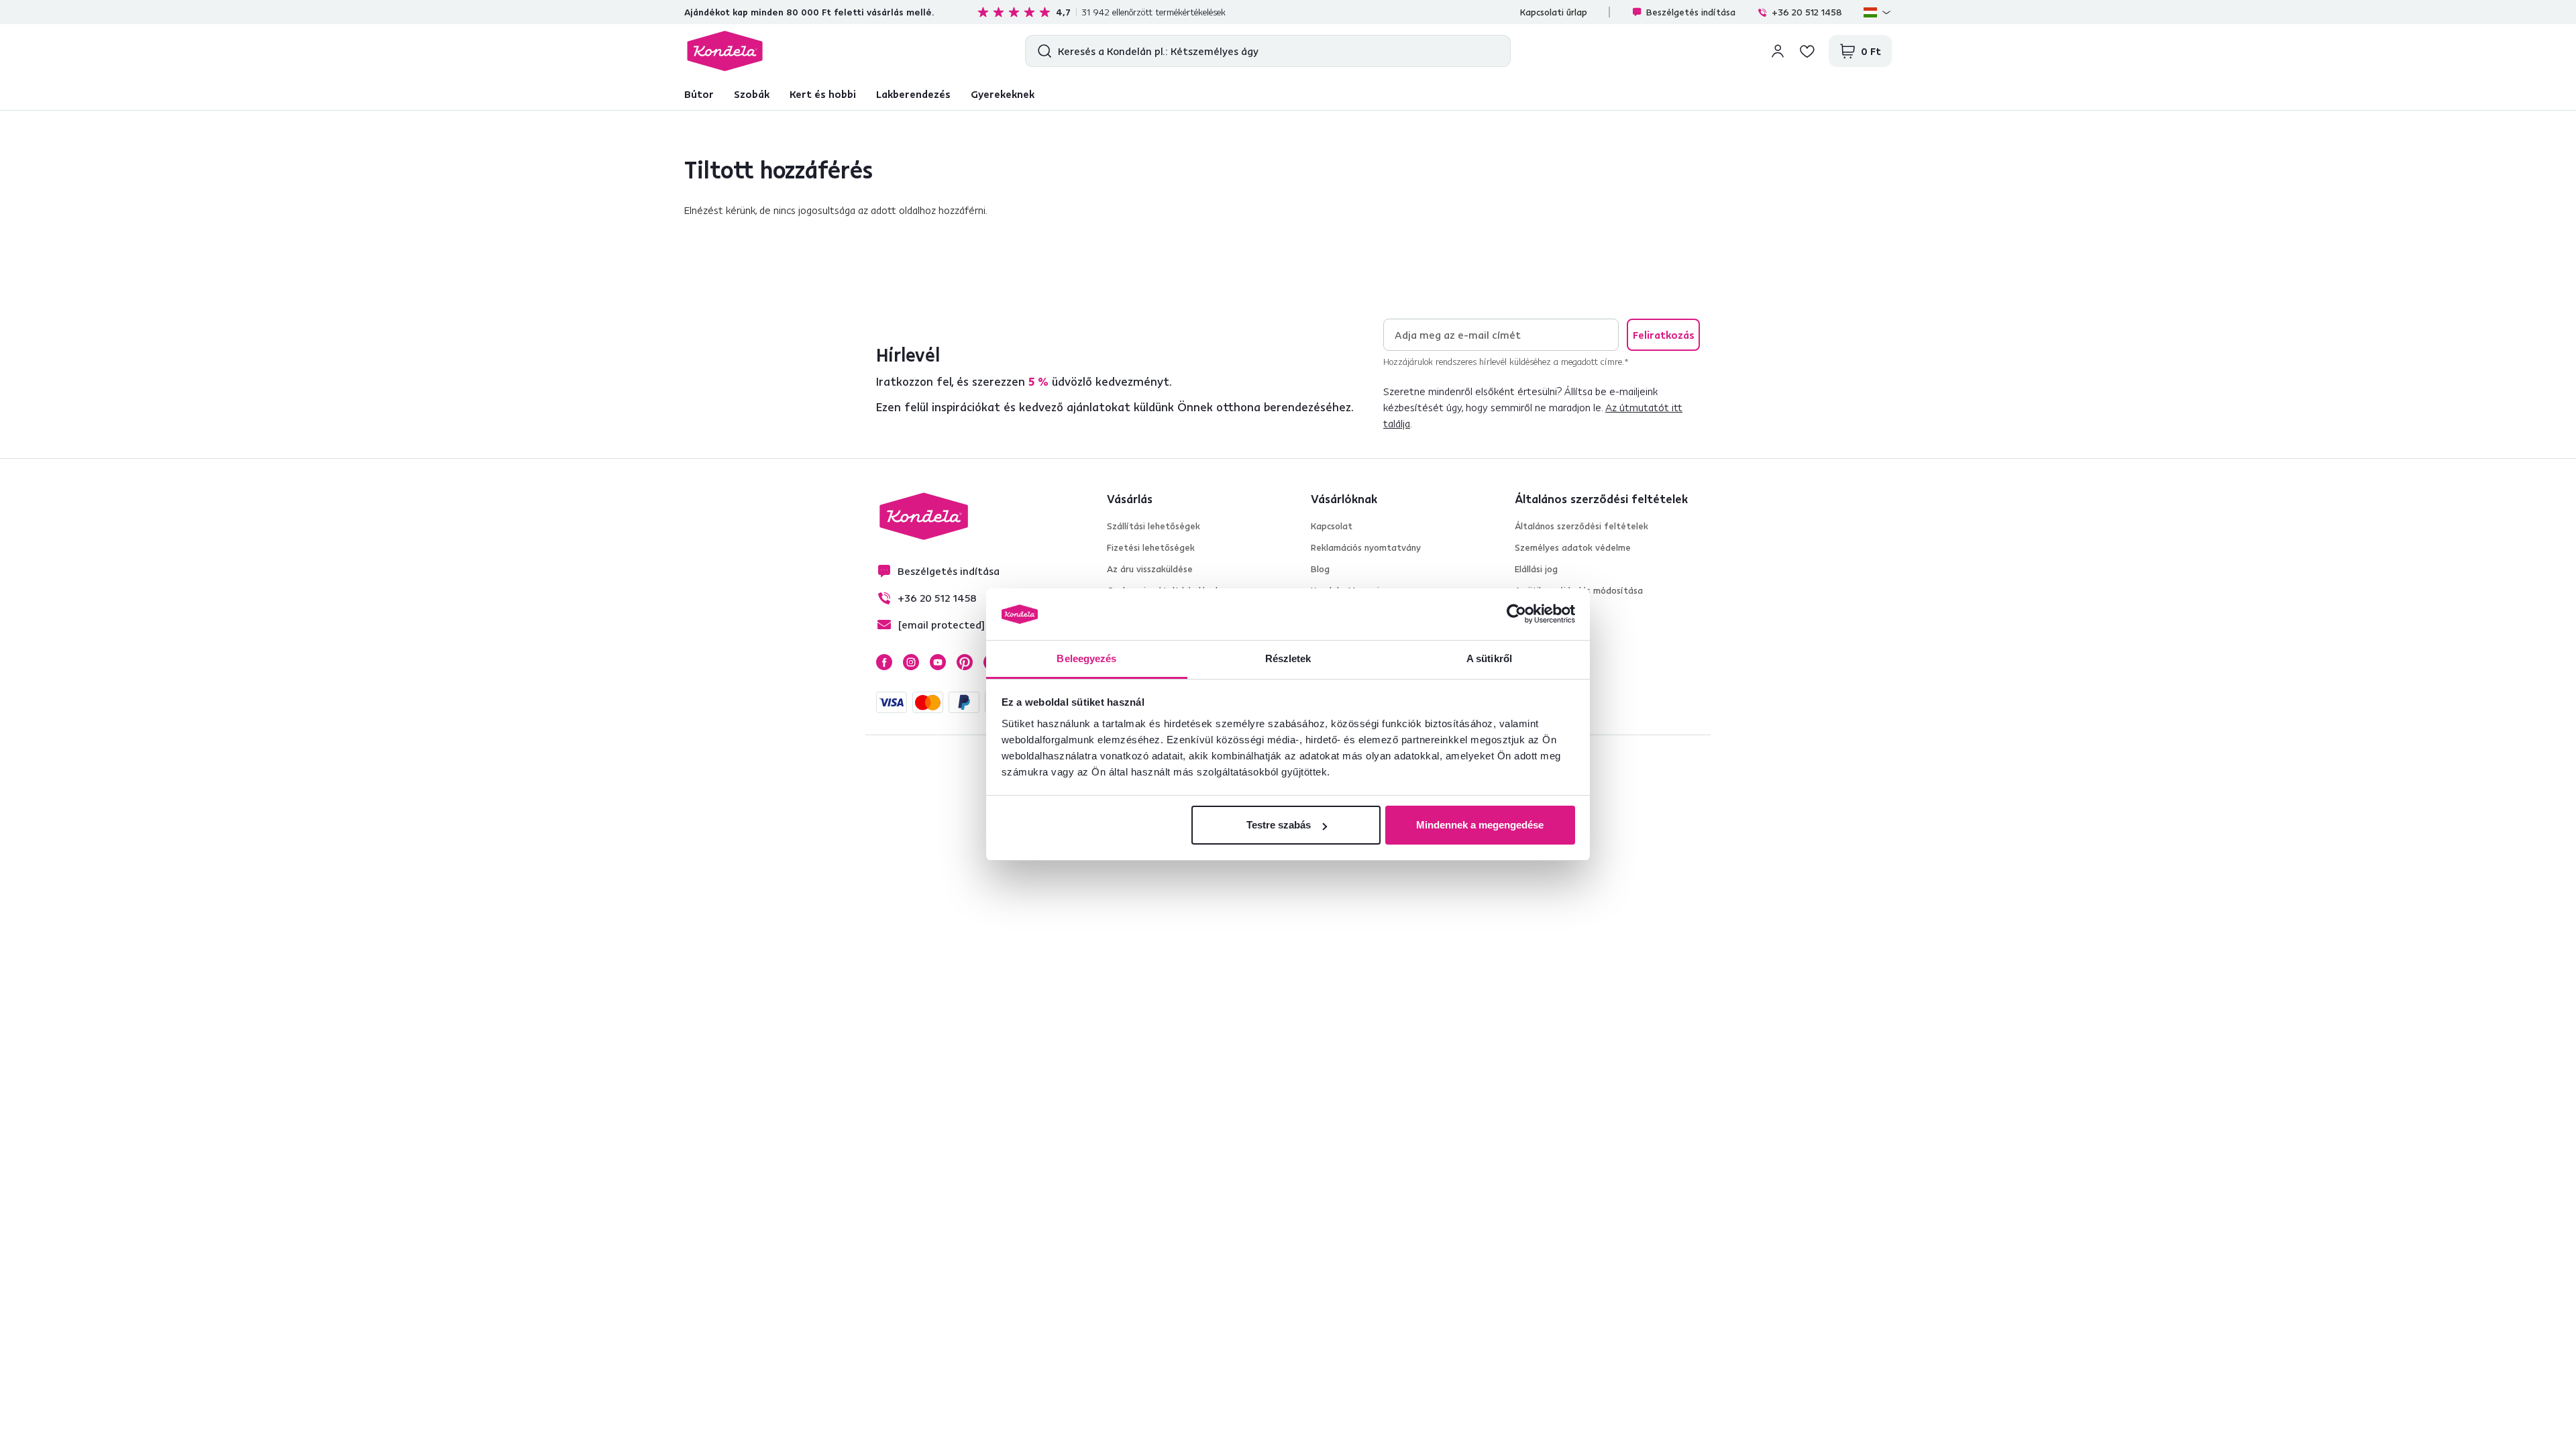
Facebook (884, 662)
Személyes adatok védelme (1573, 547)
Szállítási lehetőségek (1153, 526)
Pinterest (965, 662)
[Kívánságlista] (1807, 51)
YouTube (938, 662)
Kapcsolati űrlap (1554, 12)
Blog (1320, 569)
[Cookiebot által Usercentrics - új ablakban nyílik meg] (1516, 614)
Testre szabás (1279, 825)
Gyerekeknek (1003, 94)
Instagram (911, 662)
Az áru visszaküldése (1150, 569)
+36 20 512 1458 (1807, 12)
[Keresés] (1041, 51)
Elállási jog (1536, 569)
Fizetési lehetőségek (1151, 547)
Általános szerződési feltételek (1581, 526)
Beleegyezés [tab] (1086, 658)
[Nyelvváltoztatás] (1878, 12)
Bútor (699, 94)
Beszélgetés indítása (1691, 12)
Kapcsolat (1332, 526)
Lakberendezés (913, 94)
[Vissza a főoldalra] (725, 51)
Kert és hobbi (823, 94)
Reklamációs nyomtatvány (1366, 547)
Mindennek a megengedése (1480, 825)
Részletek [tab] (1288, 658)
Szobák (752, 94)
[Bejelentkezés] (1778, 51)
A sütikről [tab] (1489, 658)
